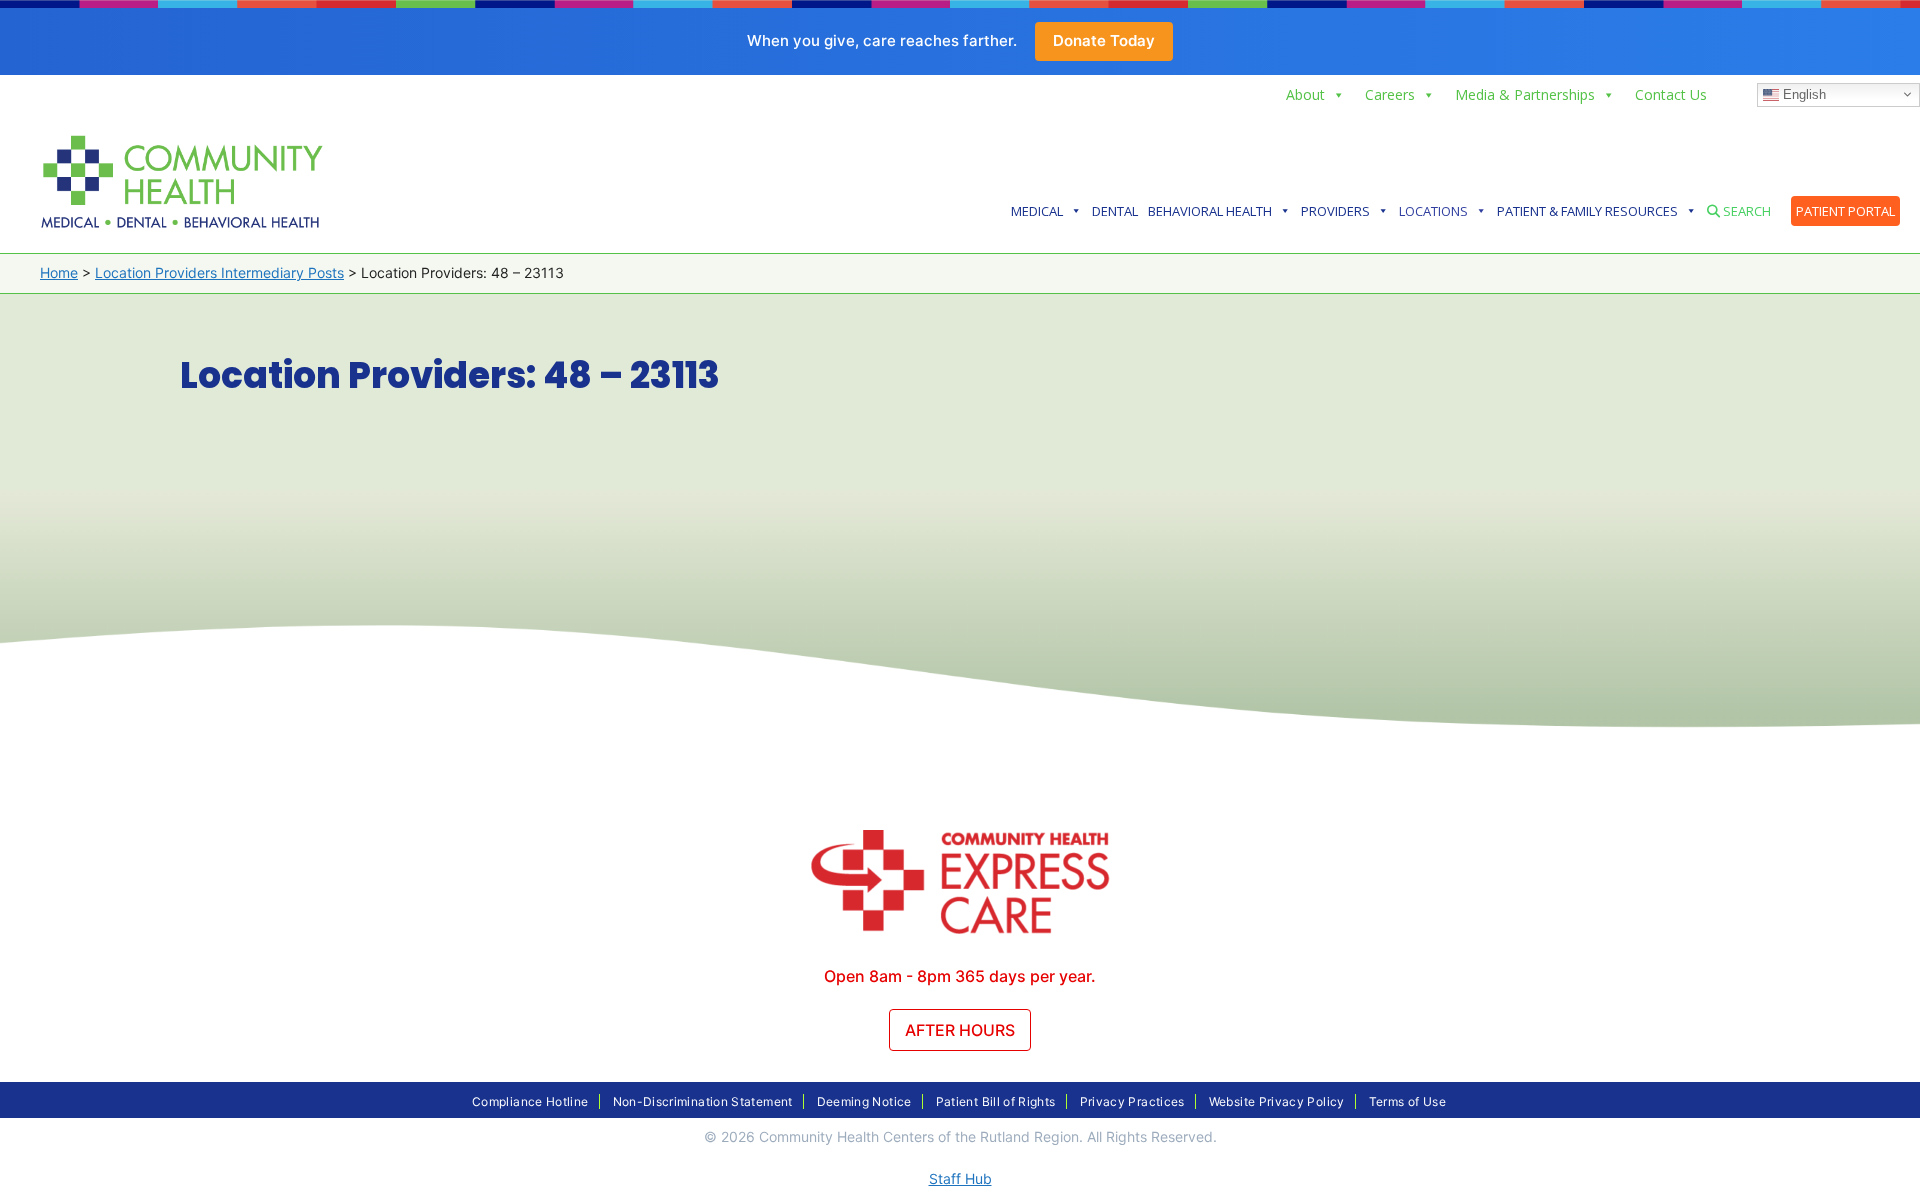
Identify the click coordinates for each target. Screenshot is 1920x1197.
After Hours (960, 1030)
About (1305, 94)
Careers (1390, 94)
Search (1745, 211)
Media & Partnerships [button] (1525, 94)
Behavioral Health (1210, 211)
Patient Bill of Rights (996, 1101)
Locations (1433, 211)
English (1802, 93)
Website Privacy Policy (1277, 1101)
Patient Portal (1845, 211)
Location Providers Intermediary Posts (219, 272)
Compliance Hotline (530, 1101)
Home (59, 272)
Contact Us (1671, 94)
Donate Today (1104, 40)
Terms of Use (1407, 1101)
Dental (1115, 211)
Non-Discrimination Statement (703, 1101)
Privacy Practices (1132, 1101)
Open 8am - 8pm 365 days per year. (960, 976)
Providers (1335, 211)
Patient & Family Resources (1587, 211)
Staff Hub (960, 1178)
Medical (1037, 211)
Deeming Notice (864, 1101)
